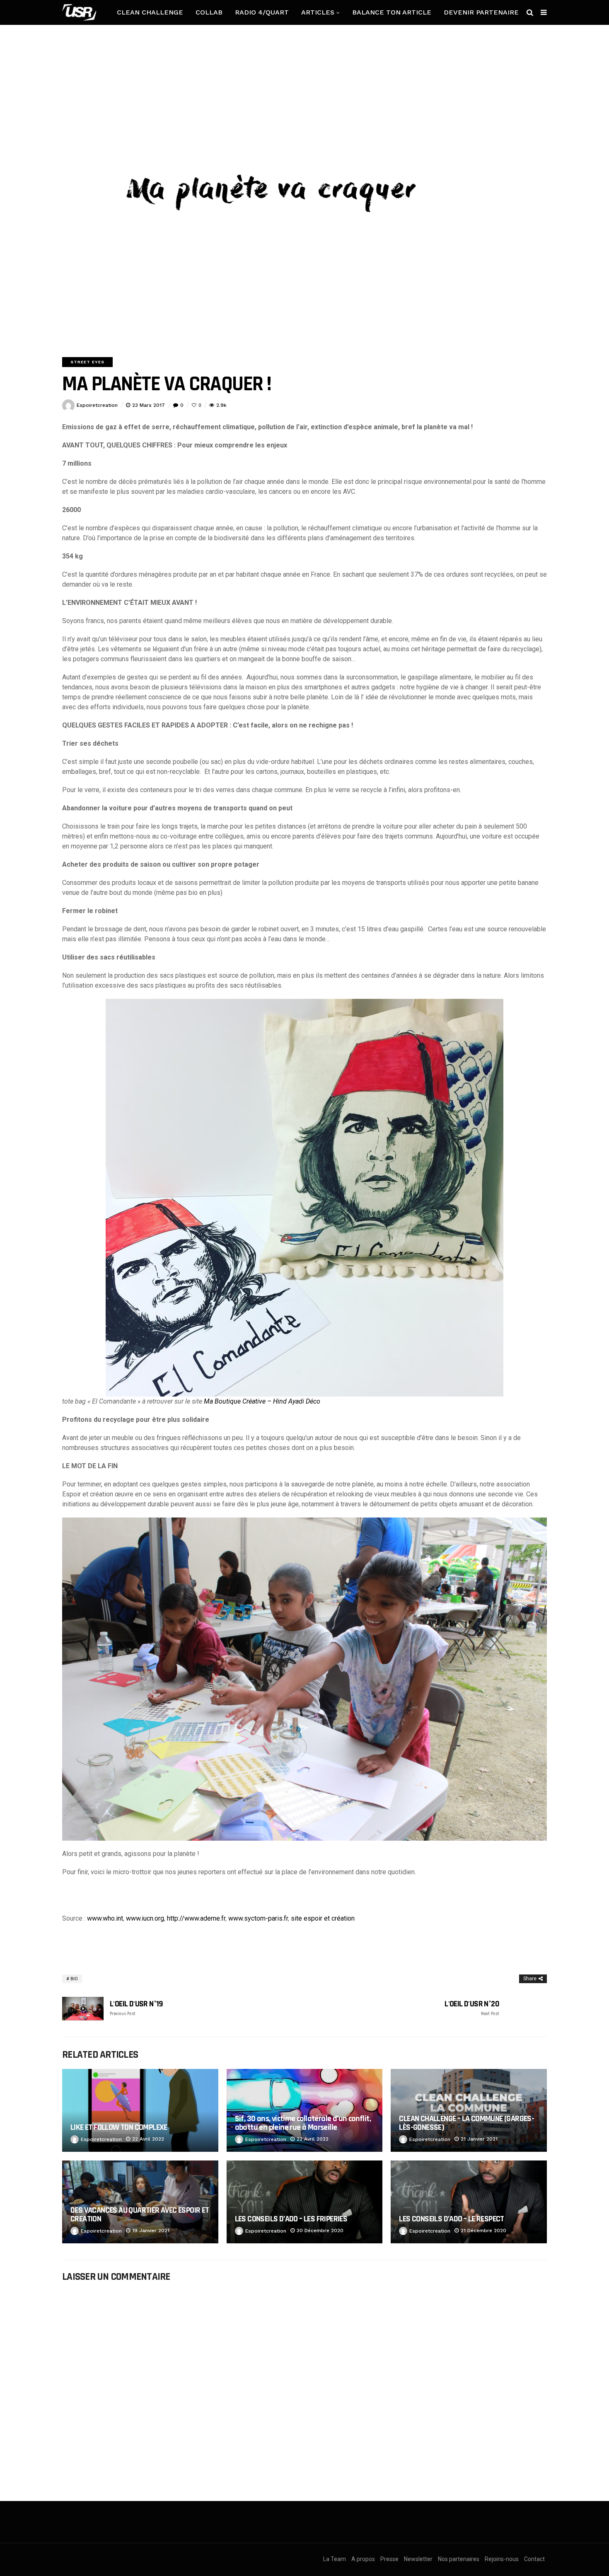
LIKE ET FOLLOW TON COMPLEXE (119, 2127)
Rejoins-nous (502, 2559)
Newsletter (418, 2559)
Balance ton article (392, 12)
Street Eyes (87, 362)
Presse (389, 2559)
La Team (335, 2559)
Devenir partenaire (481, 12)
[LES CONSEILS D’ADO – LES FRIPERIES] (305, 2202)
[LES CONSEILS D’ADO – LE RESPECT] (469, 2202)
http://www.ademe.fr (196, 1918)
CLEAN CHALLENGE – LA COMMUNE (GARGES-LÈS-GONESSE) (466, 2123)
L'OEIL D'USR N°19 (137, 2008)
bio (74, 1979)
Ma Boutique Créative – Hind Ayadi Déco (262, 1401)
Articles (318, 12)
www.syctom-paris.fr (258, 1918)
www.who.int (105, 1918)
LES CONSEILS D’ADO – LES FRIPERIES (291, 2219)
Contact (534, 2559)
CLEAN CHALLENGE (150, 12)
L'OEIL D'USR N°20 (472, 2008)
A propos (363, 2559)
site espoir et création (323, 1918)
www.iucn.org (145, 1918)
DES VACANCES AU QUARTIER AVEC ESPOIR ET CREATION (140, 2215)
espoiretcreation (97, 405)
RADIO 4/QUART (262, 12)
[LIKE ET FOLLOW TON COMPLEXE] (140, 2110)
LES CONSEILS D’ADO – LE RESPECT (451, 2219)
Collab (209, 12)
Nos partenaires (459, 2559)
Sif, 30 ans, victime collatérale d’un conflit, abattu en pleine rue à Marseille (303, 2123)
